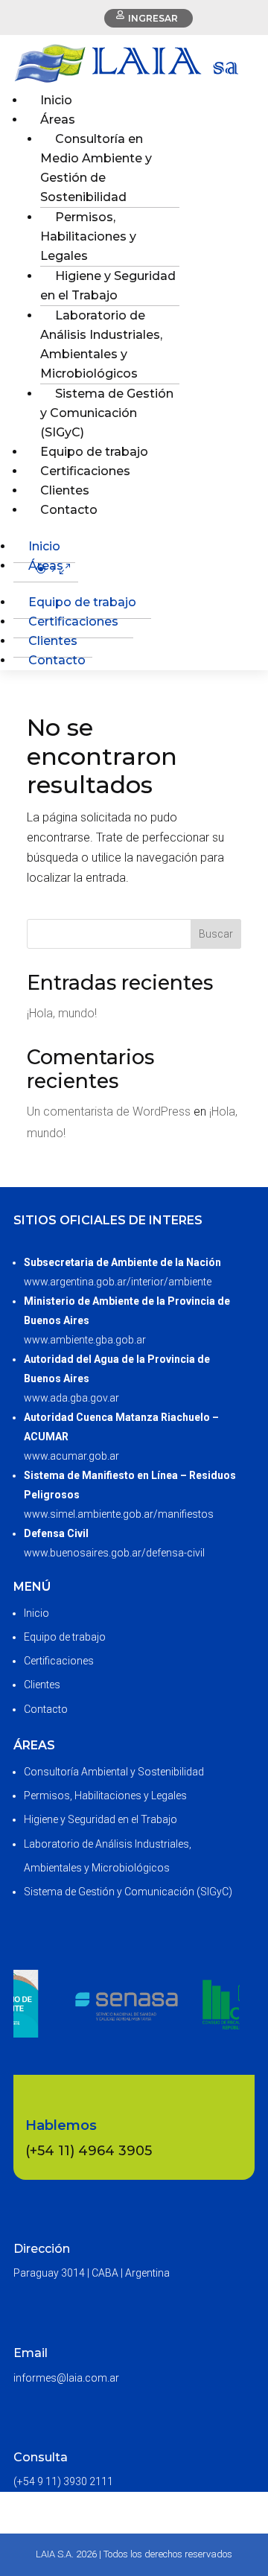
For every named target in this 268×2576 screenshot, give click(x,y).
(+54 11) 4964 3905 (89, 2151)
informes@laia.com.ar (66, 2378)
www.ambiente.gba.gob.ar (85, 1340)
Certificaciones (73, 621)
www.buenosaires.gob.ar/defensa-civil (114, 1553)
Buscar (216, 934)
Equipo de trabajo (82, 602)
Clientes (53, 641)
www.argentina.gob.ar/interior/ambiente (118, 1282)
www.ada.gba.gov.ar (71, 1398)
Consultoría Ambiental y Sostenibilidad (114, 1772)
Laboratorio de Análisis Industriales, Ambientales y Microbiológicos (101, 344)
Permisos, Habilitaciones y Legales (88, 236)
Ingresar (153, 18)
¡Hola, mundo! (62, 1013)
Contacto (69, 510)
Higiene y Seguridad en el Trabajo (108, 286)
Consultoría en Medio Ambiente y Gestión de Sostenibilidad (96, 168)
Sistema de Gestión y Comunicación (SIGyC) (107, 413)
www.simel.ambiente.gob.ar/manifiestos (119, 1514)
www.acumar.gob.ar (71, 1456)
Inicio (44, 546)
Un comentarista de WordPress (109, 1112)
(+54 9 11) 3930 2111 (63, 2481)
